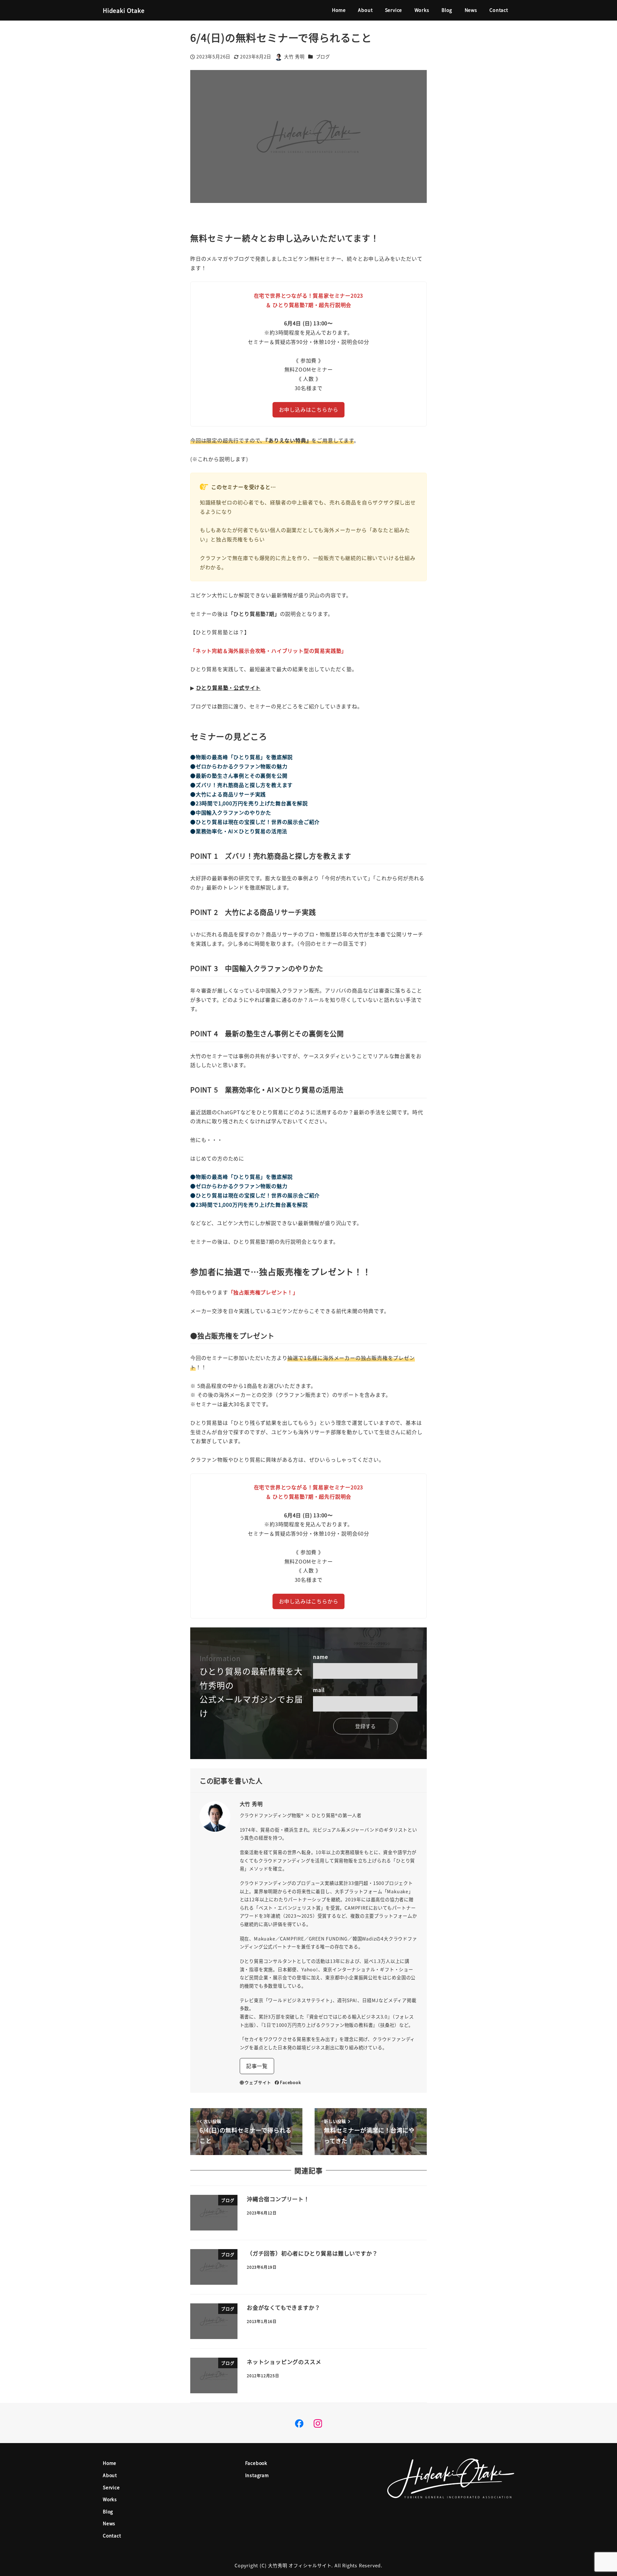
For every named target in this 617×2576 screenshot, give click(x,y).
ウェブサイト (258, 2082)
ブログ (323, 57)
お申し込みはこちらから (309, 409)
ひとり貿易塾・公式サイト (228, 688)
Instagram (257, 2475)
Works (110, 2499)
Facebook (290, 2082)
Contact (112, 2536)
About (110, 2475)
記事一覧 (257, 2066)
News (109, 2523)
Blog (108, 2511)
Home (110, 2463)
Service (111, 2487)
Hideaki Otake (124, 10)
